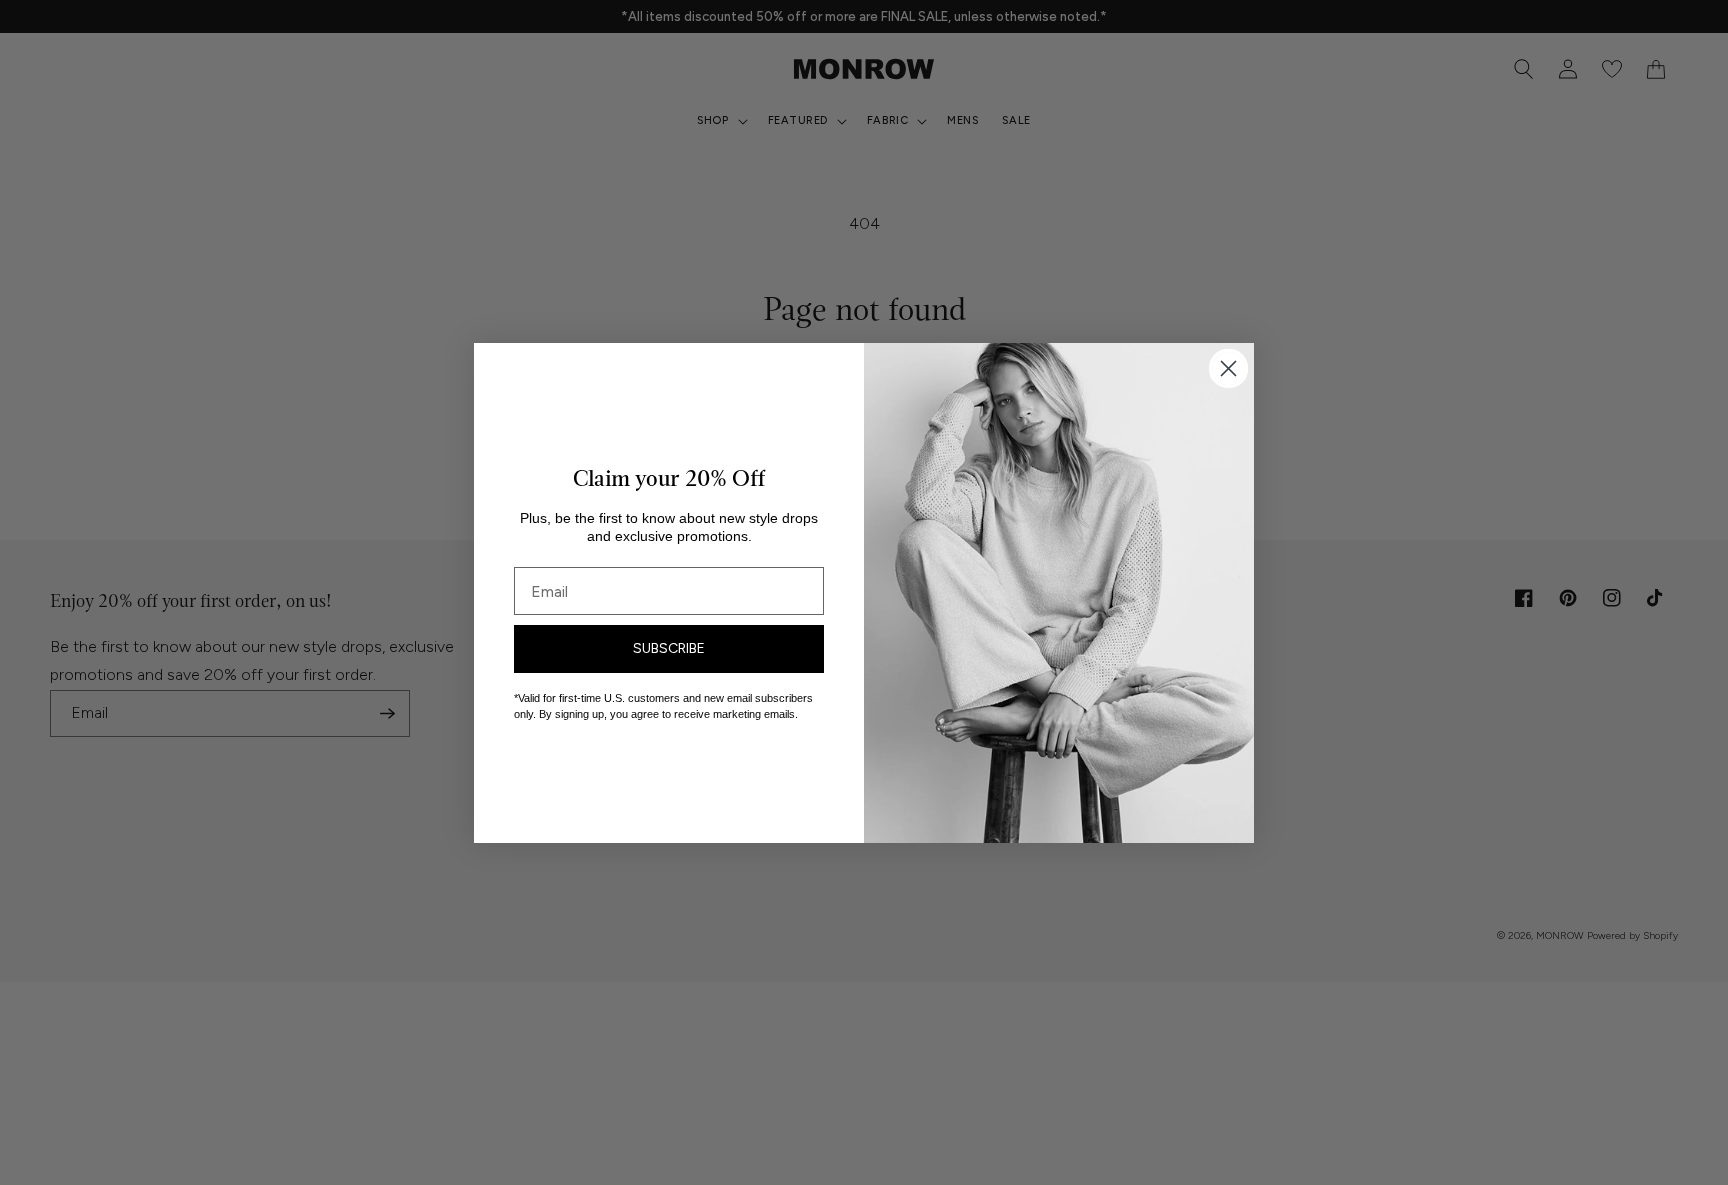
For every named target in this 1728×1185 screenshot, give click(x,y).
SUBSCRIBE (669, 648)
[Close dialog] (1228, 368)
